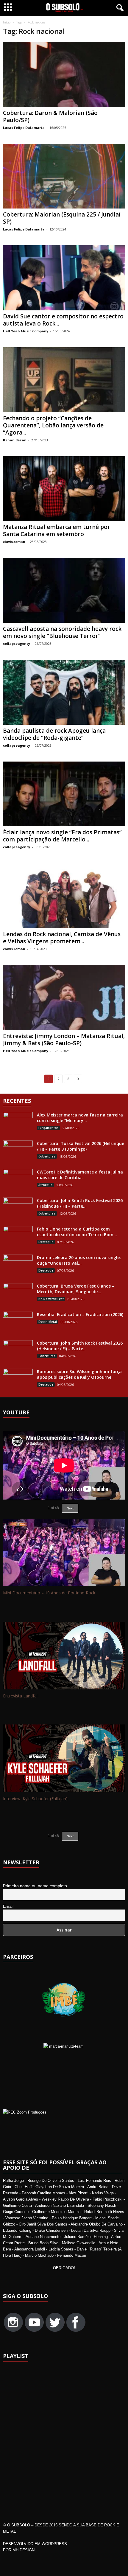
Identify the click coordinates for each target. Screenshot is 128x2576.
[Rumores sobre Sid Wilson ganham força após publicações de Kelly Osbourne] (18, 1377)
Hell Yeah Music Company (26, 331)
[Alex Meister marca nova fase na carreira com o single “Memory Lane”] (18, 1123)
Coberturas (47, 1156)
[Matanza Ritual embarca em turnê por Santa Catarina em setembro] (64, 489)
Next (70, 1836)
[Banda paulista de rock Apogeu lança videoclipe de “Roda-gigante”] (64, 692)
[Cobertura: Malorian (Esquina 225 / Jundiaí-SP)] (64, 176)
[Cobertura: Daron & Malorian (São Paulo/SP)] (64, 74)
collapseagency (17, 643)
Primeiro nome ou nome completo (35, 1886)
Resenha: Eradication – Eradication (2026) (80, 1314)
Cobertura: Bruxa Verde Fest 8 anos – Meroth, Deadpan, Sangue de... (76, 1289)
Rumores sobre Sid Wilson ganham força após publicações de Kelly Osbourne (79, 1374)
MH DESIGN (24, 2550)
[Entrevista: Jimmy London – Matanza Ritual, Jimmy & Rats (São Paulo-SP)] (64, 998)
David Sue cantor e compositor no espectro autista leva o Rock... (63, 320)
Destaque (46, 1242)
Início (7, 22)
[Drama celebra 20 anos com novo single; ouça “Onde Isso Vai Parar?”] (18, 1266)
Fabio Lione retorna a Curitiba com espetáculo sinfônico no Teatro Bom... (77, 1232)
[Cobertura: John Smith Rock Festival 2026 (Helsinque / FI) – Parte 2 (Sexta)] (18, 1351)
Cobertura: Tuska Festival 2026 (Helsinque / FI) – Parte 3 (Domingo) (81, 1146)
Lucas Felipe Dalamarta (24, 128)
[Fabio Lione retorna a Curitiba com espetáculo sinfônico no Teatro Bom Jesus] (18, 1237)
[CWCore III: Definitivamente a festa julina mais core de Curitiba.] (18, 1180)
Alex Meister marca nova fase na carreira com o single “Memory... (80, 1118)
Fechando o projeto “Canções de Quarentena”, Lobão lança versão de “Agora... (53, 425)
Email (8, 1906)
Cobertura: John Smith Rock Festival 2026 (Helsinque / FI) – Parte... (80, 1203)
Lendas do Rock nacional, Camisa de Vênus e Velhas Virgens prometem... (62, 938)
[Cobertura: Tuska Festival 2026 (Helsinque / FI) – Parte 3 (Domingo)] (18, 1152)
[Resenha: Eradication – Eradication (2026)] (18, 1323)
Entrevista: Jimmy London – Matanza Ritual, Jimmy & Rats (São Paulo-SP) (64, 1040)
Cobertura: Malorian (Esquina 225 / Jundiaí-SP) (63, 218)
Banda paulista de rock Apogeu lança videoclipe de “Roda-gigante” (54, 734)
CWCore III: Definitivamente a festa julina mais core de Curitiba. (80, 1175)
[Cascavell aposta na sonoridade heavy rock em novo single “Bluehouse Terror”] (64, 590)
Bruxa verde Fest (51, 1299)
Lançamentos (49, 1128)
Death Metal (48, 1322)
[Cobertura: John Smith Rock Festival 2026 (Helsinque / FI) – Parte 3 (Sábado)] (18, 1209)
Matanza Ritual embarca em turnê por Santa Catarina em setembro (57, 530)
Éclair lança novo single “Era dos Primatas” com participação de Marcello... (62, 836)
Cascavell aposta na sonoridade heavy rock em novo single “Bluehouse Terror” (62, 632)
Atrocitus (45, 1185)
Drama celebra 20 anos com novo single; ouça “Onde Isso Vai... (79, 1260)
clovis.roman (14, 542)
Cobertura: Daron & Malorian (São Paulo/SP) (50, 116)
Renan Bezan (15, 440)
